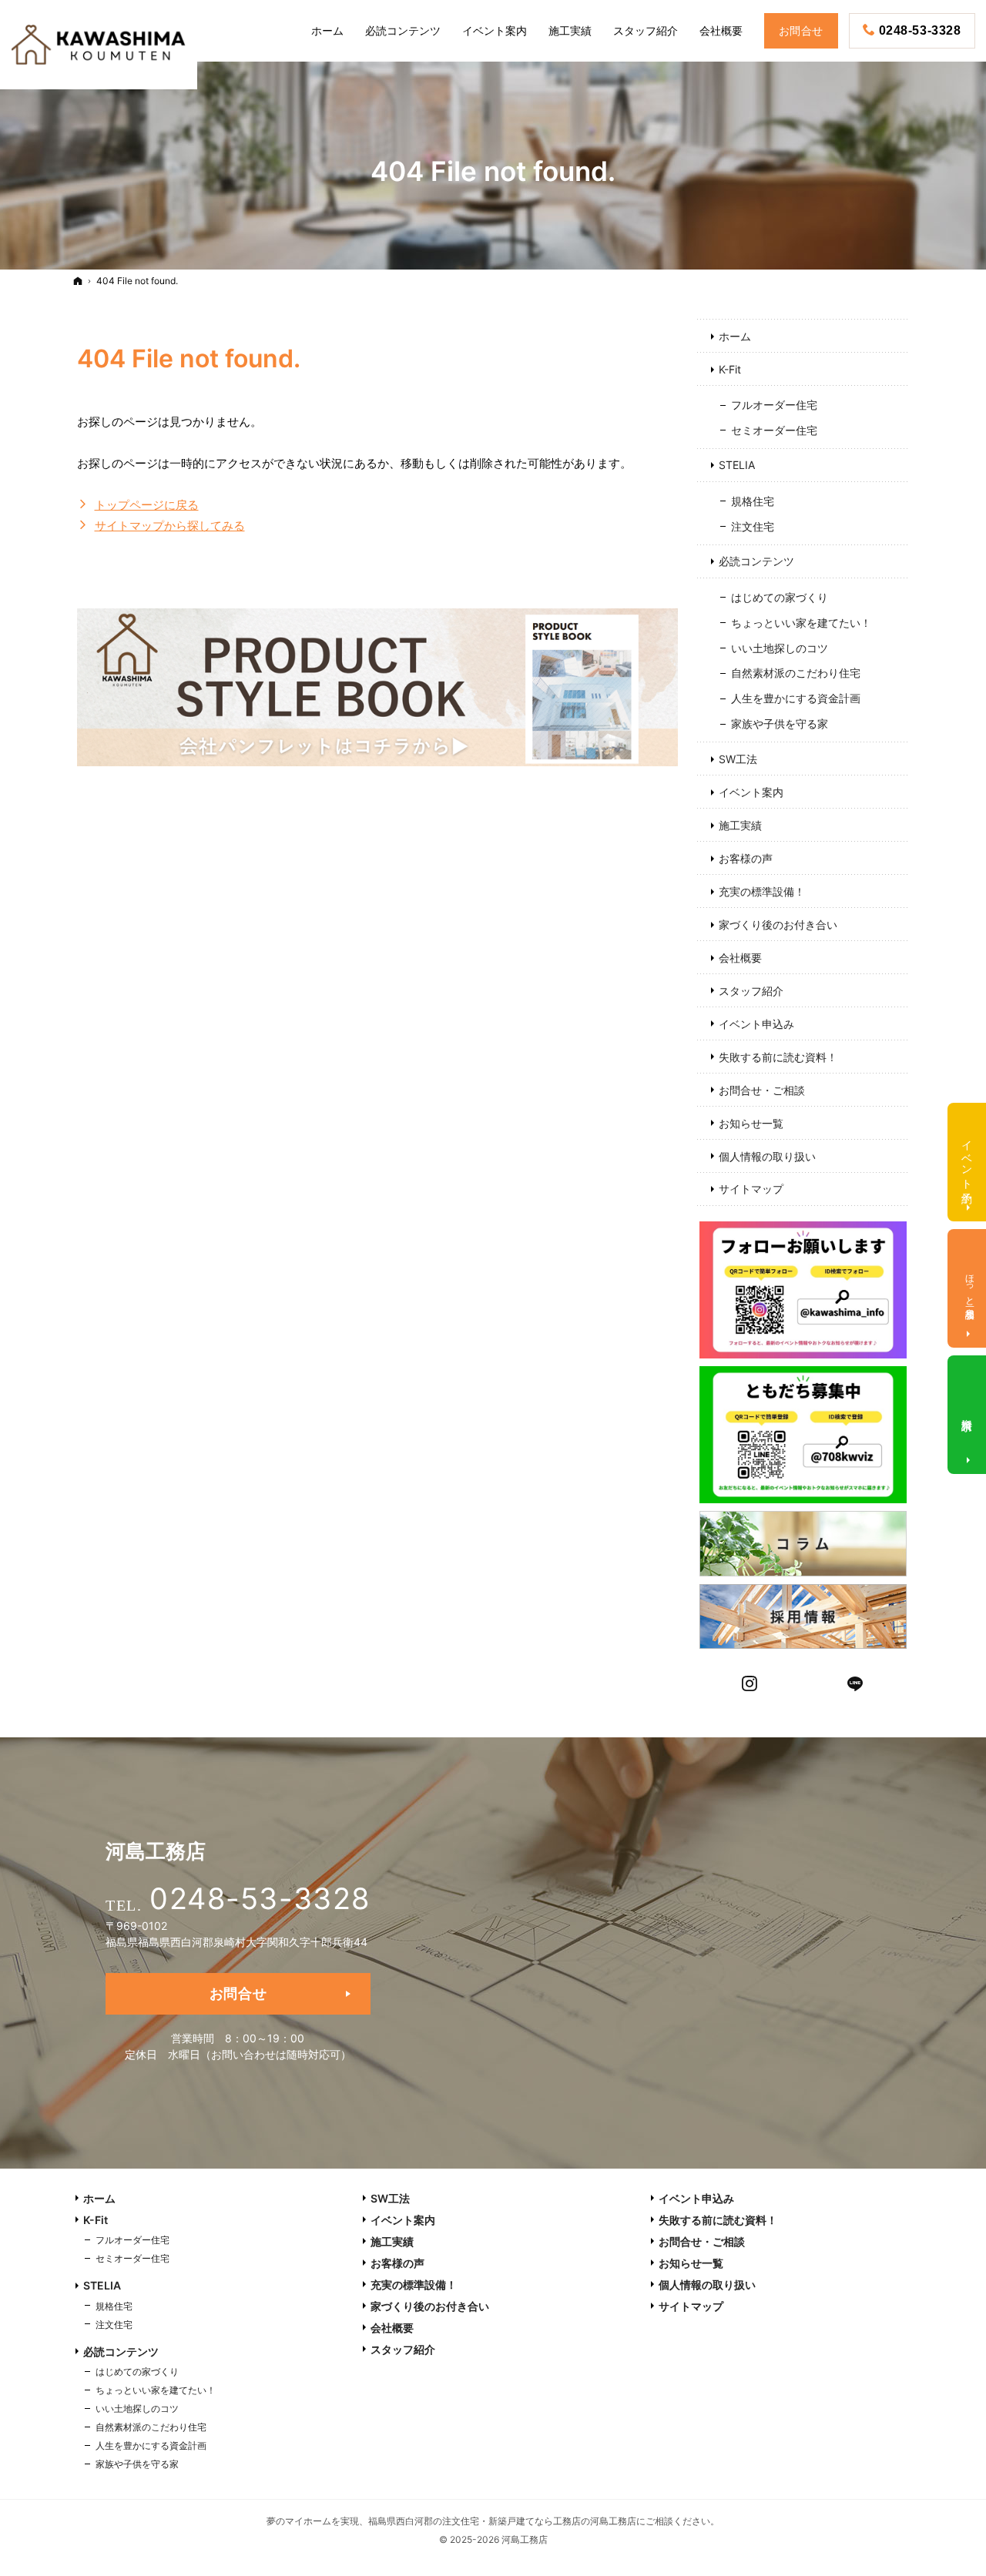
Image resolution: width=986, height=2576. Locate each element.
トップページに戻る (147, 505)
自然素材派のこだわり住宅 (796, 673)
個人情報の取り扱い (767, 1156)
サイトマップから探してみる (170, 526)
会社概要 (740, 958)
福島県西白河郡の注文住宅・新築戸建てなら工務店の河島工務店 (502, 2521)
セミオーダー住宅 (774, 430)
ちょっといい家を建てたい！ (801, 623)
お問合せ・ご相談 (762, 1090)
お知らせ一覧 (751, 1123)
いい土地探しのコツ (780, 648)
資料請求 (968, 1412)
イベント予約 (968, 1159)
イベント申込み (756, 1024)
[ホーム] (78, 281)
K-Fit (730, 369)
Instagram (750, 1682)
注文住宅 (753, 526)
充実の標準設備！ (762, 891)
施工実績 (740, 825)
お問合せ (238, 1993)
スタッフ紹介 (751, 991)
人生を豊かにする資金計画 (796, 698)
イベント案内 (751, 792)
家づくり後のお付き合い (778, 925)
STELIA (737, 465)
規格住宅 (753, 501)
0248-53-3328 (260, 1898)
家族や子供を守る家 (780, 724)
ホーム (735, 336)
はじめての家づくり (780, 597)
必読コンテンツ (756, 561)
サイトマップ (751, 1189)
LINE (856, 1682)
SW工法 (738, 759)
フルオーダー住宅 (774, 405)
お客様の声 (746, 858)
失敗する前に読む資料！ (778, 1057)
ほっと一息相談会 (970, 1286)
